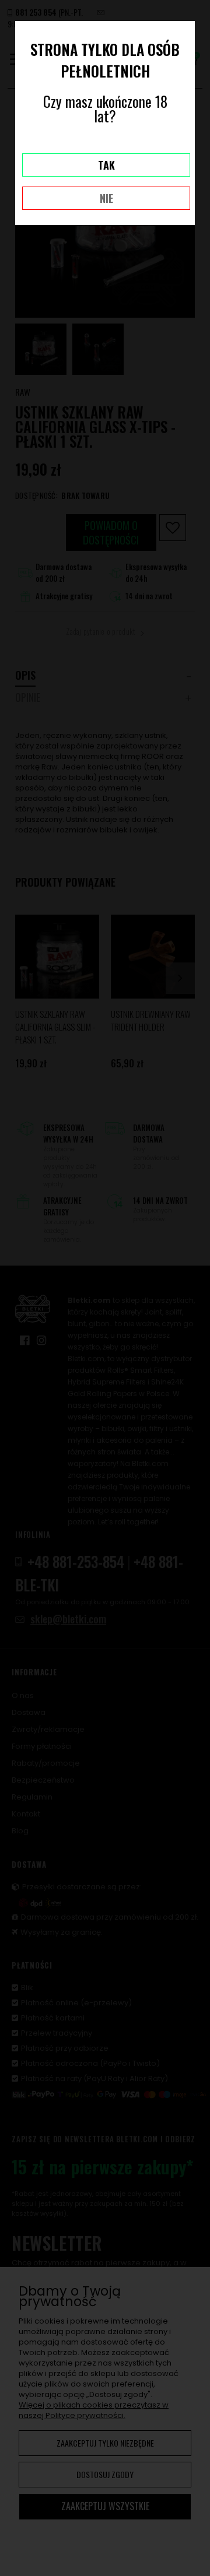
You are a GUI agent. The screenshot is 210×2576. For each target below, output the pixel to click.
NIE (106, 198)
